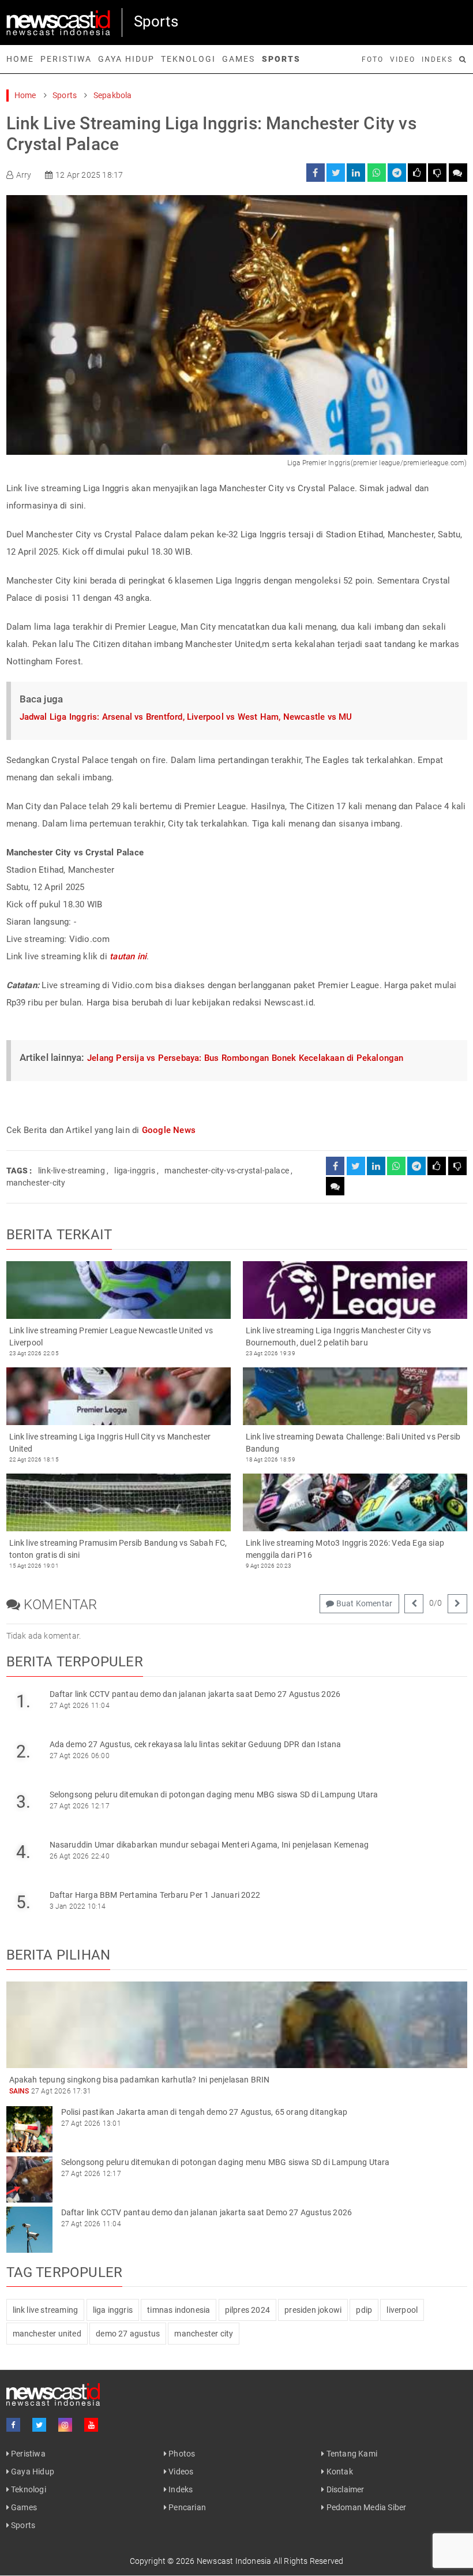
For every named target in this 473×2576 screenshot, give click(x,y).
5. (23, 1902)
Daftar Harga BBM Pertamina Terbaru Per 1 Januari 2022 (155, 1895)
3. (23, 1802)
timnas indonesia (179, 2310)
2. (23, 1751)
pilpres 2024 (247, 2310)
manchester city (204, 2334)
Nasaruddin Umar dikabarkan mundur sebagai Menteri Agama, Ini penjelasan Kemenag (209, 1845)
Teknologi (188, 59)
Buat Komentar (363, 1603)
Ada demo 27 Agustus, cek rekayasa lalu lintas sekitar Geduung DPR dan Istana (196, 1744)
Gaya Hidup (126, 59)
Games (239, 59)
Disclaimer (344, 2489)
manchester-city (36, 1183)
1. (23, 1701)
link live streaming (46, 2310)
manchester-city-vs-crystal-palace (227, 1171)
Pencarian (186, 2507)
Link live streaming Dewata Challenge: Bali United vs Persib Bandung (353, 1443)
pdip (364, 2310)
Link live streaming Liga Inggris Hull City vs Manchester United (110, 1443)
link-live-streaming (72, 1171)
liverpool (402, 2310)
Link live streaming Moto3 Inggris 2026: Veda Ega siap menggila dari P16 (345, 1549)
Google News (169, 1130)
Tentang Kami (351, 2454)
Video (403, 59)
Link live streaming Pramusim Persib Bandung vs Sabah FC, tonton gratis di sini (118, 1549)
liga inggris (113, 2310)
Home (20, 59)
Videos (180, 2472)
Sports (281, 59)
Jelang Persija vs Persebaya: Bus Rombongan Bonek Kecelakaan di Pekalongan (245, 1058)
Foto (373, 59)
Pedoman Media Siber (365, 2507)
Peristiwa (66, 59)
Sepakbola (113, 95)
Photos (181, 2454)
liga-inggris (134, 1171)
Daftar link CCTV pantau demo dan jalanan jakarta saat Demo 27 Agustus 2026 (195, 1694)
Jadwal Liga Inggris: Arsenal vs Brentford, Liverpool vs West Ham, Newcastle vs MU (186, 717)
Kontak (338, 2472)
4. (23, 1852)
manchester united (47, 2334)
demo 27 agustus (128, 2334)
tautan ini (128, 956)
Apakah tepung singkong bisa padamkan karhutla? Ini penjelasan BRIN (140, 2080)
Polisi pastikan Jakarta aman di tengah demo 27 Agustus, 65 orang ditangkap (204, 2112)
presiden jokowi (313, 2310)
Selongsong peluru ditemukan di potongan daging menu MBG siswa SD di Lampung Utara (214, 1794)
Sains (19, 2091)
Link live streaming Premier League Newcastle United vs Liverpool (111, 1336)
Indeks (437, 59)
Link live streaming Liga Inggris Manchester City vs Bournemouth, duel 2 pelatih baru (339, 1336)
